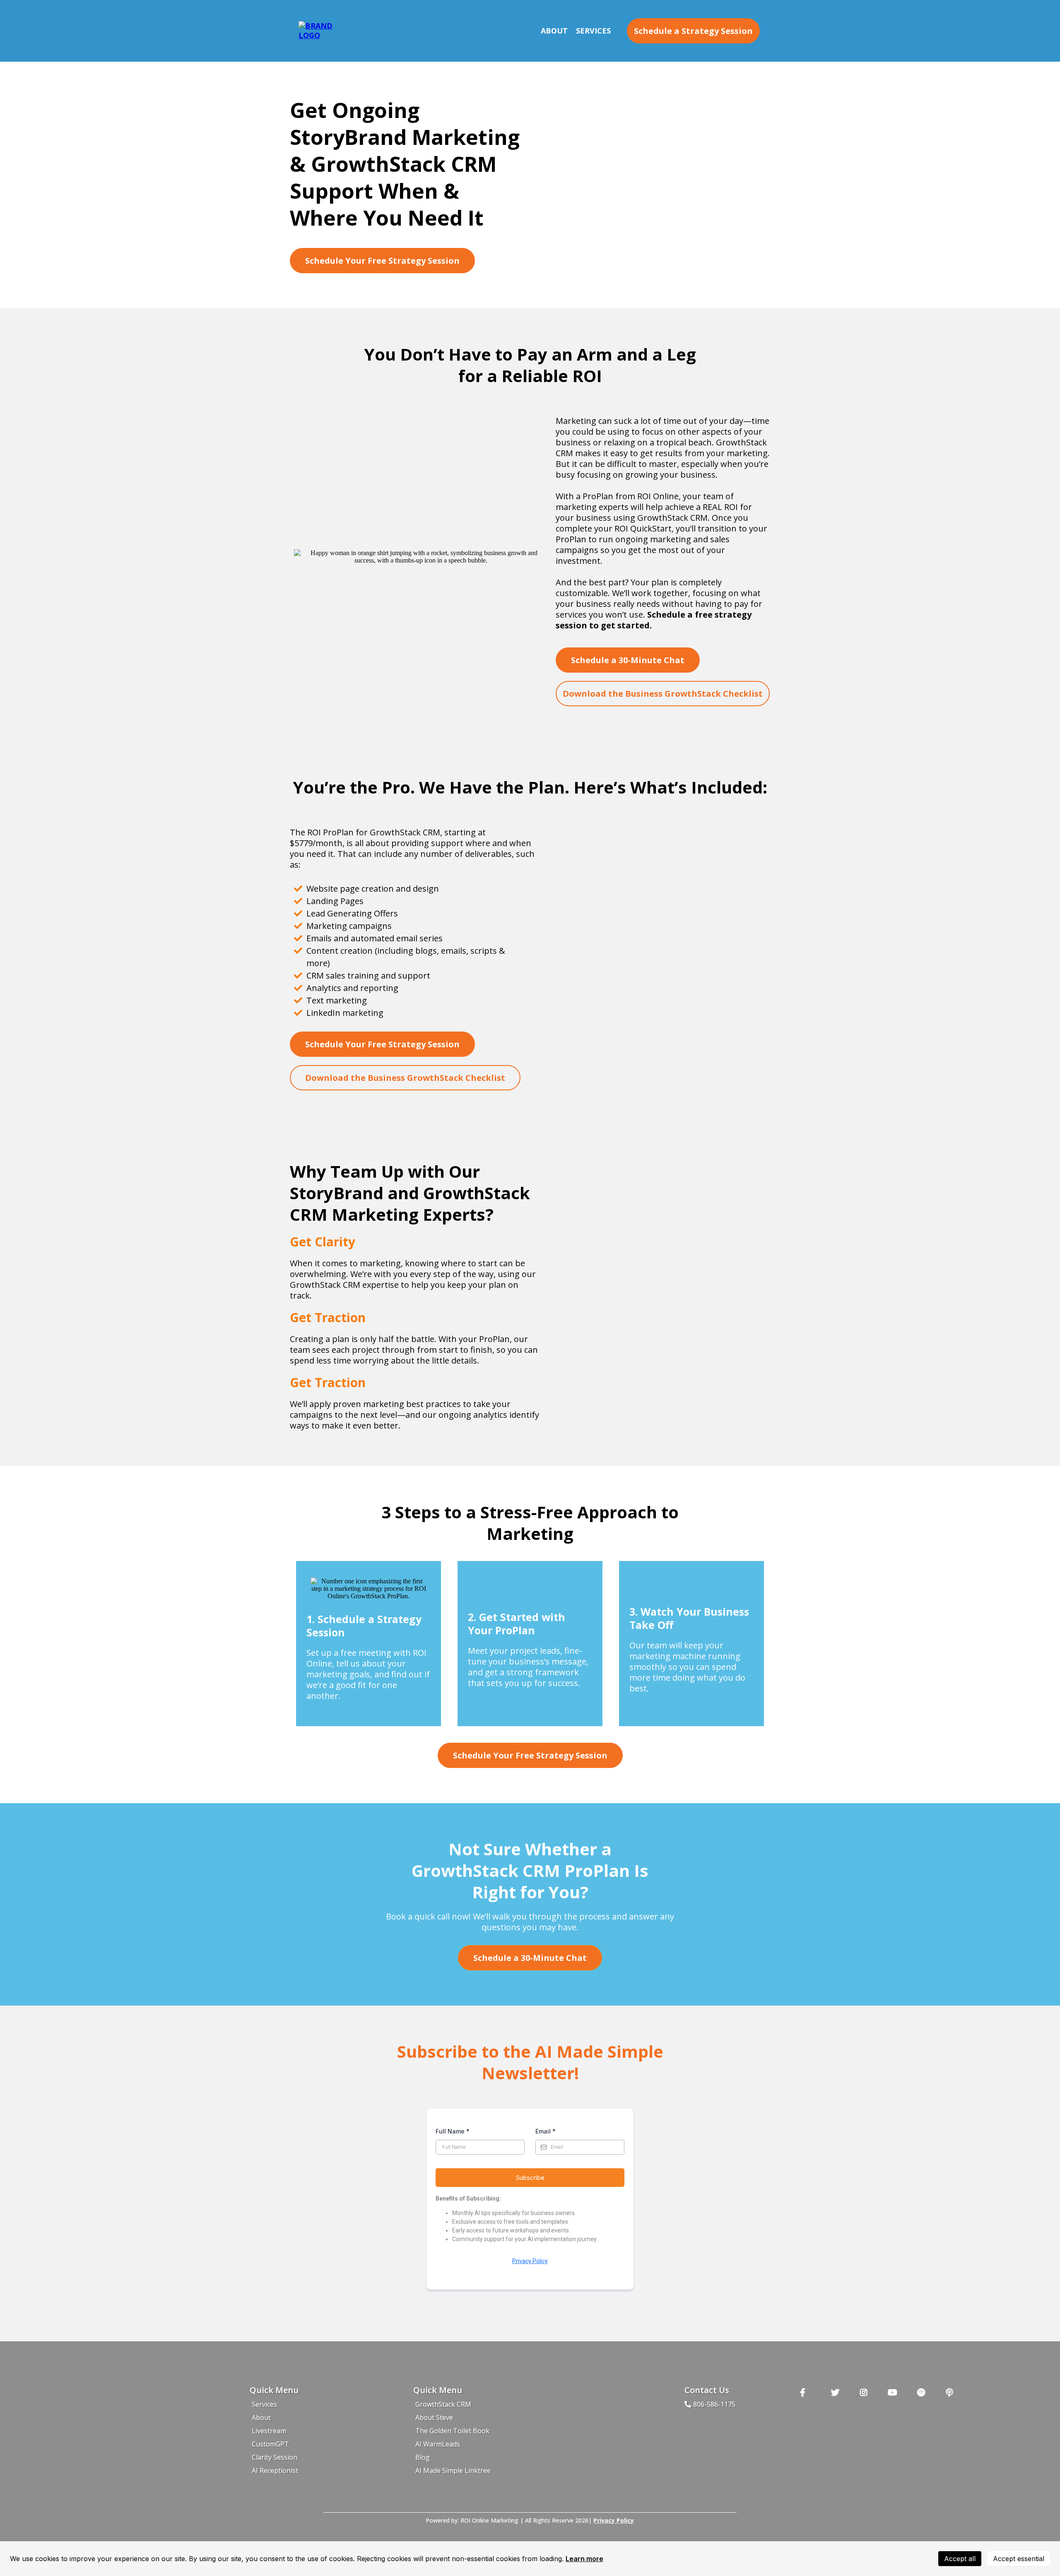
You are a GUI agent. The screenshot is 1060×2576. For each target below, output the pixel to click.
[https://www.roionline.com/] (321, 30)
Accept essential (1019, 2559)
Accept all (960, 2559)
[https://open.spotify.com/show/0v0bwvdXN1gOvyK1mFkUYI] (923, 2392)
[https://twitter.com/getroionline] (837, 2392)
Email (546, 2131)
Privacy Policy (530, 2261)
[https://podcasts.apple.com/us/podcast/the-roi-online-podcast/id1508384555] (952, 2392)
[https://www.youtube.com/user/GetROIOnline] (895, 2392)
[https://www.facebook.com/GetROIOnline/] (809, 2392)
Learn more (584, 2559)
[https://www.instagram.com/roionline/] (866, 2392)
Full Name (453, 2131)
